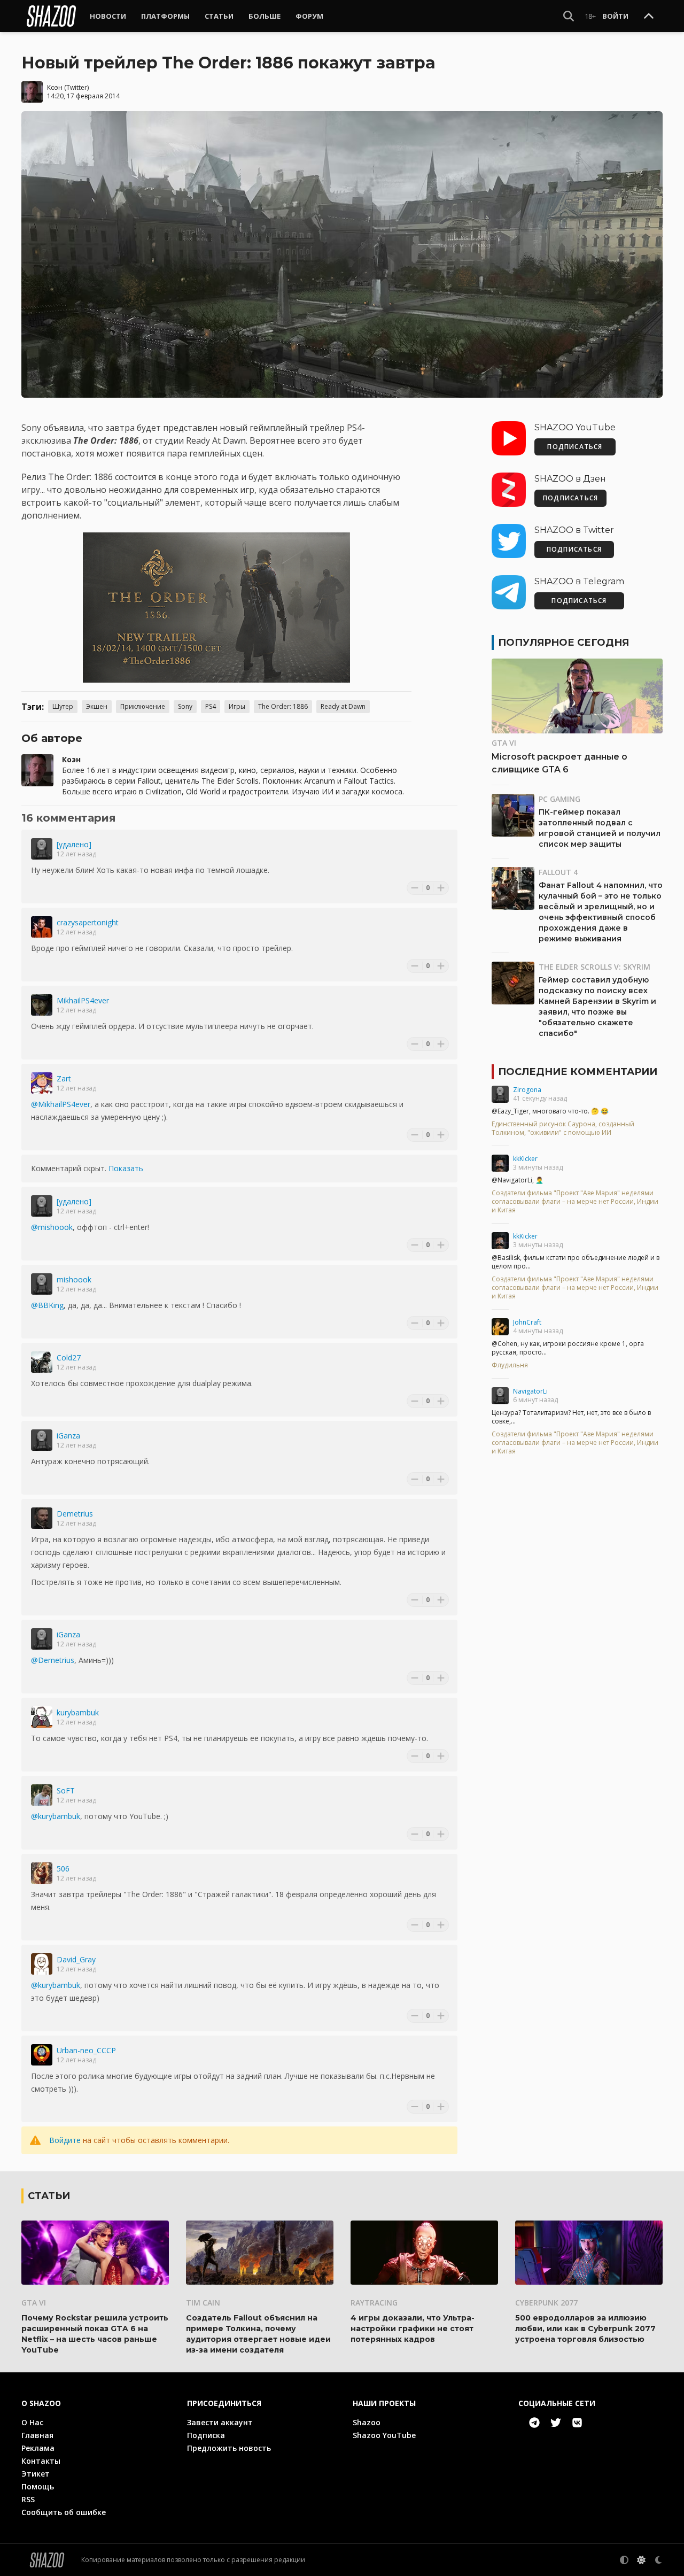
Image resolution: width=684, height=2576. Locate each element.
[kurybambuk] (42, 1717)
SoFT (66, 1790)
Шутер (63, 706)
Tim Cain (203, 2303)
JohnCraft (527, 1322)
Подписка (206, 2435)
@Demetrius (53, 1660)
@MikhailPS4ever (61, 1104)
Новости (108, 16)
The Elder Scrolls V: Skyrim (594, 967)
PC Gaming (559, 799)
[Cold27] (42, 1362)
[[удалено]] (42, 849)
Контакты (41, 2461)
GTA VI (504, 743)
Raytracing (374, 2303)
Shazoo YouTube (384, 2435)
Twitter (77, 87)
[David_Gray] (42, 1964)
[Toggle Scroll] (649, 17)
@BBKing (47, 1305)
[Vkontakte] (577, 2423)
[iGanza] (42, 1440)
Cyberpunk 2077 (546, 2303)
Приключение (143, 706)
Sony (185, 706)
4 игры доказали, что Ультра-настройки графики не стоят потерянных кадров (413, 2329)
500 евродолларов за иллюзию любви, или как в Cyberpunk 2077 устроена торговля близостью (585, 2329)
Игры (237, 706)
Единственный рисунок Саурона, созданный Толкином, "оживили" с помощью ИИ (563, 1128)
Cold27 (69, 1357)
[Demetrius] (42, 1518)
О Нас (32, 2422)
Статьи (219, 16)
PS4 (211, 706)
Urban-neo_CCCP (86, 2050)
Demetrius (75, 1514)
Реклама (38, 2448)
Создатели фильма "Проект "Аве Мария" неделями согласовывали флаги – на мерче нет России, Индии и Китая (575, 1202)
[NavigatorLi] (500, 1396)
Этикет (36, 2474)
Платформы (165, 16)
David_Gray (76, 1959)
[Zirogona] (500, 1094)
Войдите (65, 2140)
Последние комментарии (578, 1072)
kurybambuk (78, 1712)
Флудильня (510, 1365)
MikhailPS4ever (83, 1000)
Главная (37, 2435)
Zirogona (527, 1090)
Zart (64, 1078)
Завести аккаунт (220, 2422)
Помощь (38, 2486)
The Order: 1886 (283, 706)
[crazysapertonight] (42, 927)
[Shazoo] (51, 16)
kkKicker (525, 1159)
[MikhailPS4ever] (42, 1005)
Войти (615, 16)
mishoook (74, 1279)
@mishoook (52, 1227)
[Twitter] (556, 2423)
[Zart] (42, 1083)
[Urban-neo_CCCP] (42, 2055)
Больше (265, 16)
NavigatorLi (530, 1391)
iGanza (68, 1436)
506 (63, 1869)
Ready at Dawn (343, 706)
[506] (42, 1873)
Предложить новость (229, 2448)
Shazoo (367, 2422)
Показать (126, 1168)
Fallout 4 (558, 872)
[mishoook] (42, 1284)
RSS (28, 2499)
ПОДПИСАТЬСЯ (575, 447)
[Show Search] (569, 16)
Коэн (55, 87)
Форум (309, 16)
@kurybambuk (56, 1816)
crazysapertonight (88, 922)
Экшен (97, 706)
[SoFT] (42, 1795)
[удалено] (74, 844)
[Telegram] (534, 2423)
